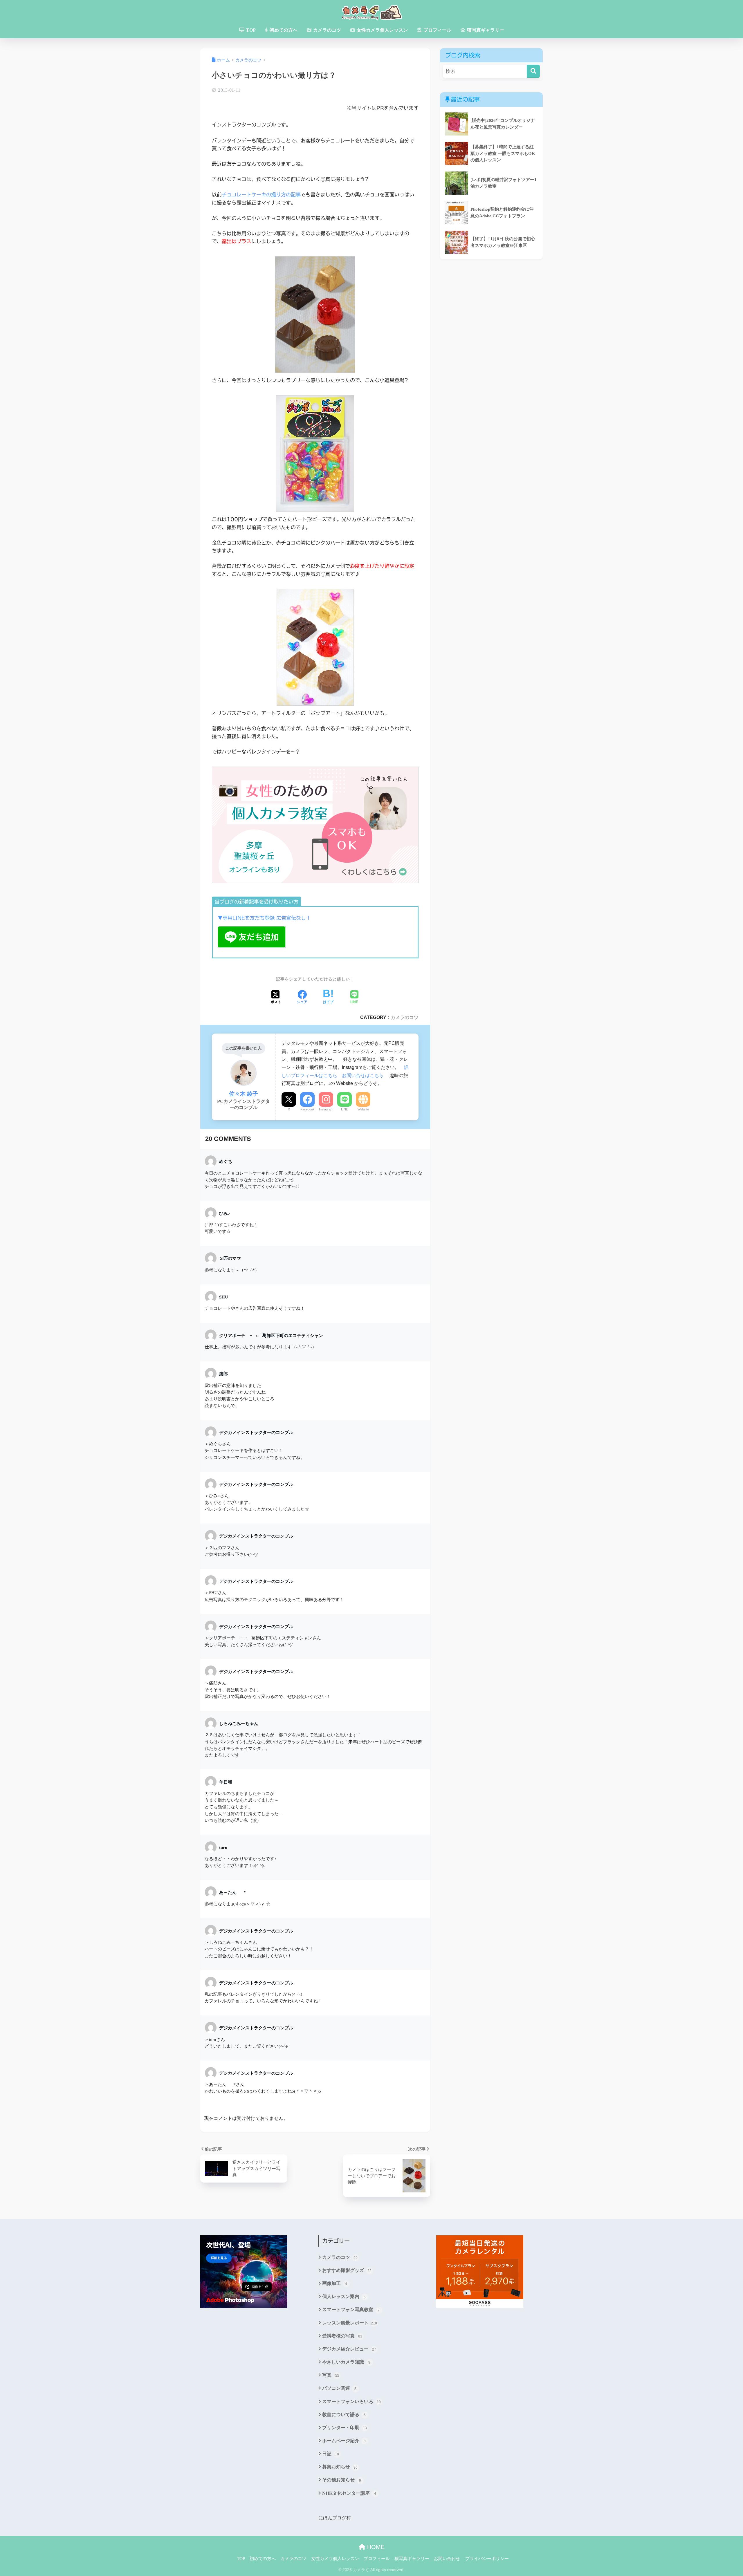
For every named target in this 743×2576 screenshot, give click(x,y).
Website (363, 1109)
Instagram (326, 1109)
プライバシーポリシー (487, 2559)
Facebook (308, 1109)
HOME (375, 2547)
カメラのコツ (327, 30)
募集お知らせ (340, 2467)
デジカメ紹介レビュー (349, 2349)
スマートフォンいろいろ (351, 2401)
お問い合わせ (447, 2559)
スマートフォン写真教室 (351, 2309)
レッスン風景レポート (350, 2323)
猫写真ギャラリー (485, 30)
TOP (250, 30)
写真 (331, 2375)
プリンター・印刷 (345, 2428)
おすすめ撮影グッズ (347, 2270)
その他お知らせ (342, 2480)
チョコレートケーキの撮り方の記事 (261, 195)
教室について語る (344, 2415)
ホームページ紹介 (344, 2441)
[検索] (533, 71)
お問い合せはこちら (363, 1075)
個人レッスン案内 (344, 2296)
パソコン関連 (339, 2388)
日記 (331, 2454)
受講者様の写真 (342, 2336)
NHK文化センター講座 (349, 2493)
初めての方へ (283, 30)
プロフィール (437, 30)
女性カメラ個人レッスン (382, 30)
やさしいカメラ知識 (346, 2362)
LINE (345, 1109)
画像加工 (335, 2283)
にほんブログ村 (335, 2518)
